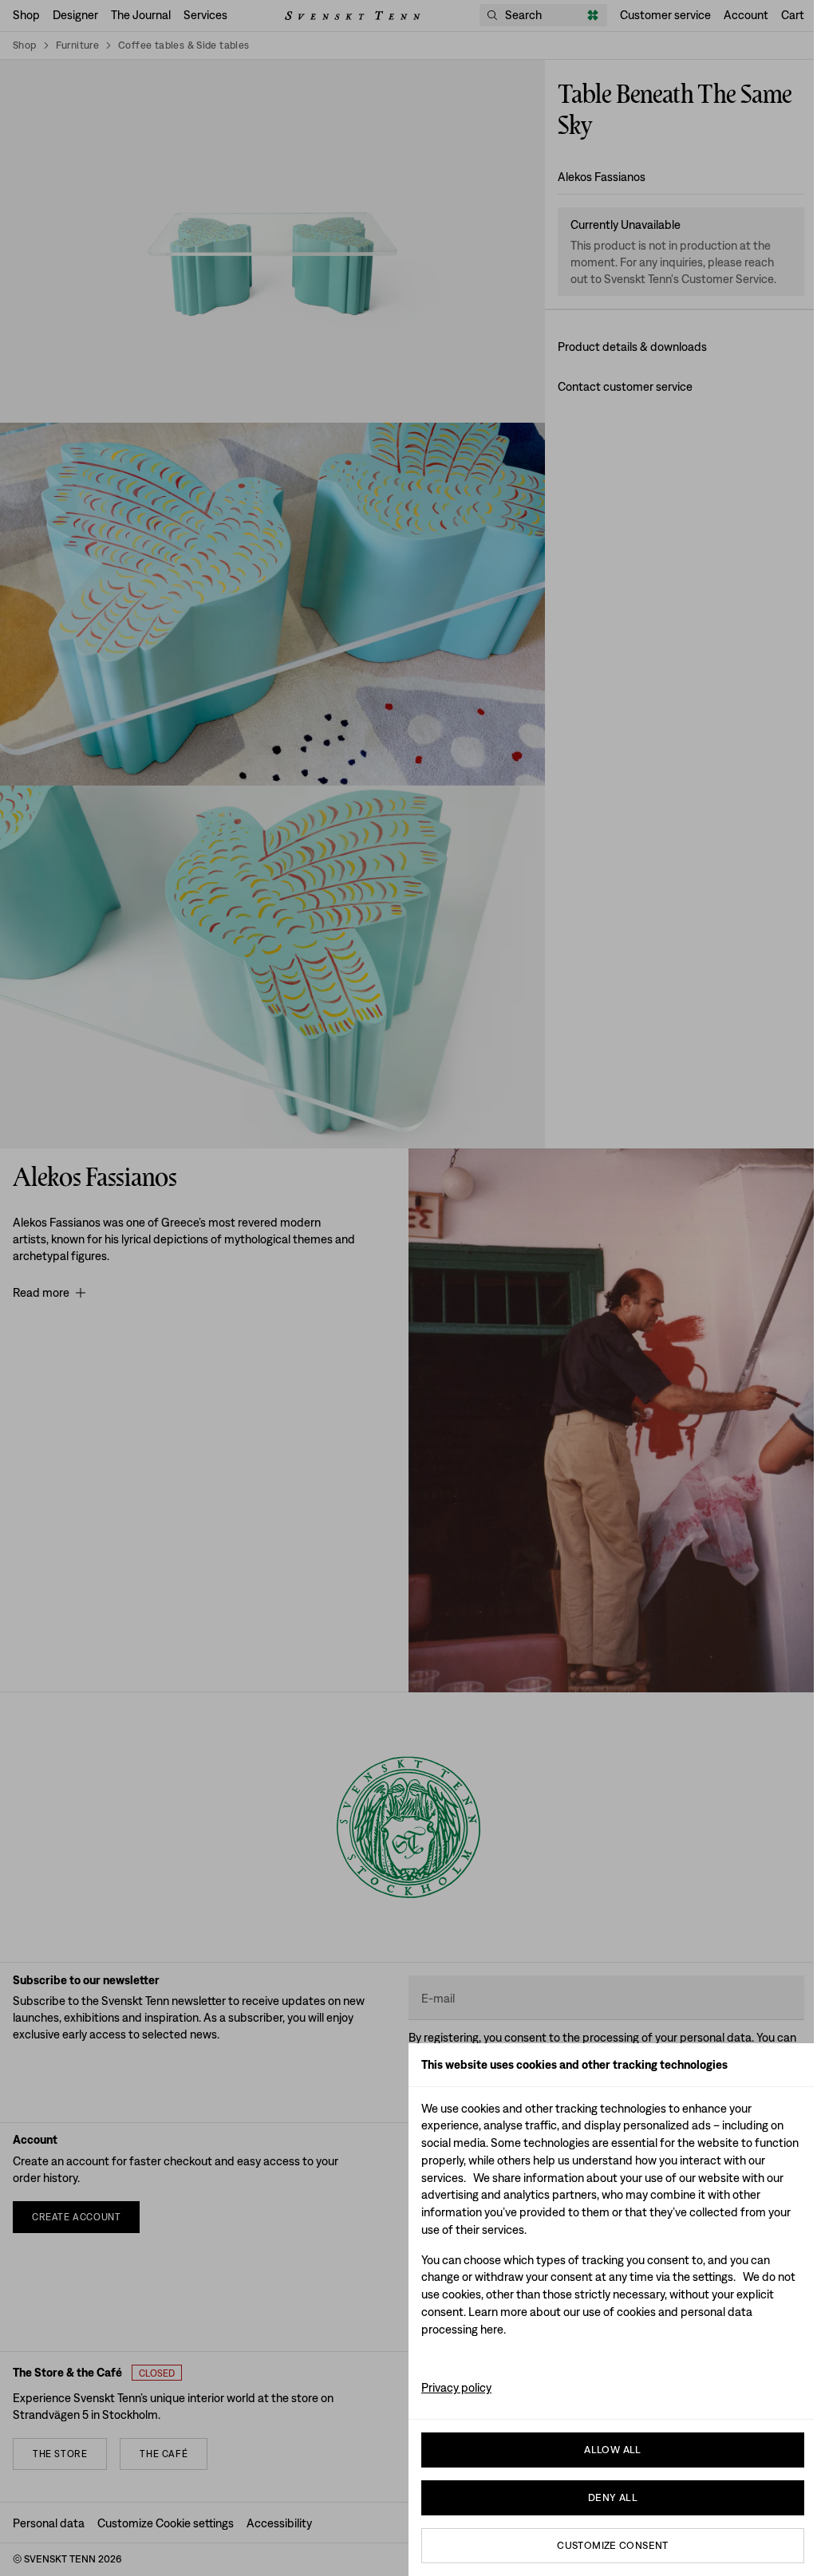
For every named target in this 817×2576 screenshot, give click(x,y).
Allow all (613, 2450)
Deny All (613, 2497)
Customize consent (613, 2545)
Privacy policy (456, 2387)
